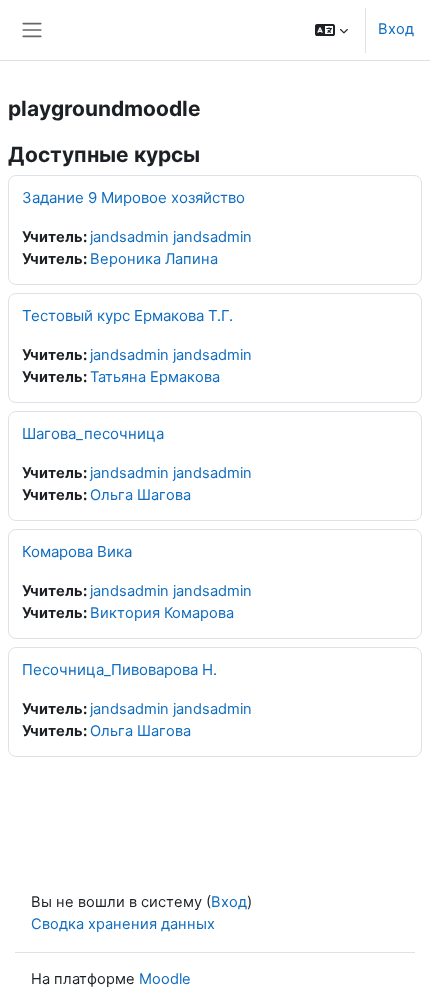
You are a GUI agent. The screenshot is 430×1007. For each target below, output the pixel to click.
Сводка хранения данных (123, 924)
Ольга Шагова (140, 495)
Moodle (165, 979)
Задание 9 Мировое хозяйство (133, 197)
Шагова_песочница (93, 433)
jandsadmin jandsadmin (171, 237)
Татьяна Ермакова (155, 377)
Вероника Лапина (154, 259)
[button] (331, 30)
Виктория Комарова (162, 613)
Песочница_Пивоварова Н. (119, 669)
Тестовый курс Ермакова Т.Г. (127, 315)
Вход (396, 29)
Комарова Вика (77, 551)
